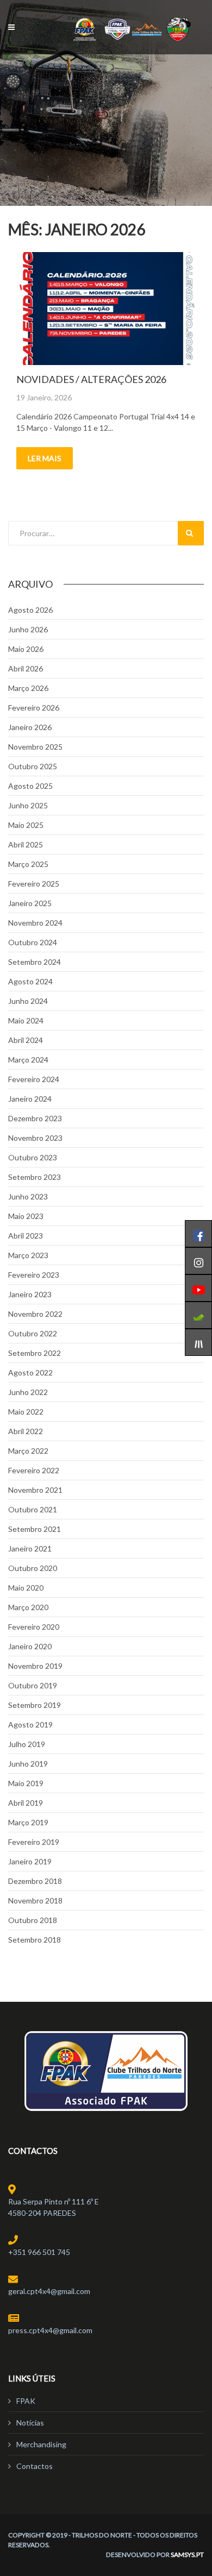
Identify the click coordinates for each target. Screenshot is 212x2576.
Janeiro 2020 (30, 1646)
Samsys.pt (187, 2555)
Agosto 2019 (30, 1724)
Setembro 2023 (35, 1177)
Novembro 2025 (35, 747)
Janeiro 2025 (30, 903)
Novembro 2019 (35, 1666)
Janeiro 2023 (30, 1294)
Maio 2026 (26, 649)
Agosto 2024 (30, 981)
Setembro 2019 (35, 1705)
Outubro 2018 (33, 1920)
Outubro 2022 (33, 1333)
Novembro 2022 (35, 1314)
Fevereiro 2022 (34, 1470)
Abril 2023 (26, 1236)
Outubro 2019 (33, 1685)
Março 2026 (28, 688)
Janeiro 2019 (30, 1861)
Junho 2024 (28, 1001)
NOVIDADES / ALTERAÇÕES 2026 (91, 379)
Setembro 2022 (35, 1353)
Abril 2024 (26, 1040)
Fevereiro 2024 (34, 1079)
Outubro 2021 (33, 1509)
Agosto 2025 (30, 786)
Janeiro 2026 (30, 727)
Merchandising (41, 2444)
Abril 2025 (26, 844)
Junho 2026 (28, 629)
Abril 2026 (26, 668)
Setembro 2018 (35, 1940)
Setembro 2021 (35, 1529)
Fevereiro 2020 (34, 1627)
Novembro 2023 (35, 1138)
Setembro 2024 (35, 962)
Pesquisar (191, 533)
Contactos (35, 2466)
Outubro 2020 (33, 1568)
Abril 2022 (26, 1431)
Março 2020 (28, 1607)
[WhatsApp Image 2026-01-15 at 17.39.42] (106, 309)
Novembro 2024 (35, 923)
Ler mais (45, 458)
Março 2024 (28, 1060)
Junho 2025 (28, 805)
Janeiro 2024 (30, 1099)
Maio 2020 (26, 1588)
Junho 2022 (28, 1392)
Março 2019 (28, 1822)
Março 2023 (28, 1255)
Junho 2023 (28, 1196)
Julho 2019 (27, 1744)
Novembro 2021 (35, 1490)
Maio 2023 (26, 1216)
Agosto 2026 (30, 610)
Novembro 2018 (35, 1900)
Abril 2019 (26, 1803)
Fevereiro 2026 (34, 708)
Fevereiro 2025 (34, 884)
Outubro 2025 (33, 766)
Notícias (30, 2423)
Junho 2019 (28, 1764)
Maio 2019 (26, 1783)
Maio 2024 (26, 1020)
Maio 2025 (26, 825)
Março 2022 (28, 1451)
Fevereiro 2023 (34, 1275)
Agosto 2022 (30, 1372)
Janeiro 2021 (30, 1548)
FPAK (26, 2401)
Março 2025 (28, 864)
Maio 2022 (26, 1412)
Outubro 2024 (33, 942)
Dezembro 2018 (35, 1881)
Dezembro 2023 (35, 1118)
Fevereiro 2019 (34, 1842)
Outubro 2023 (33, 1157)
